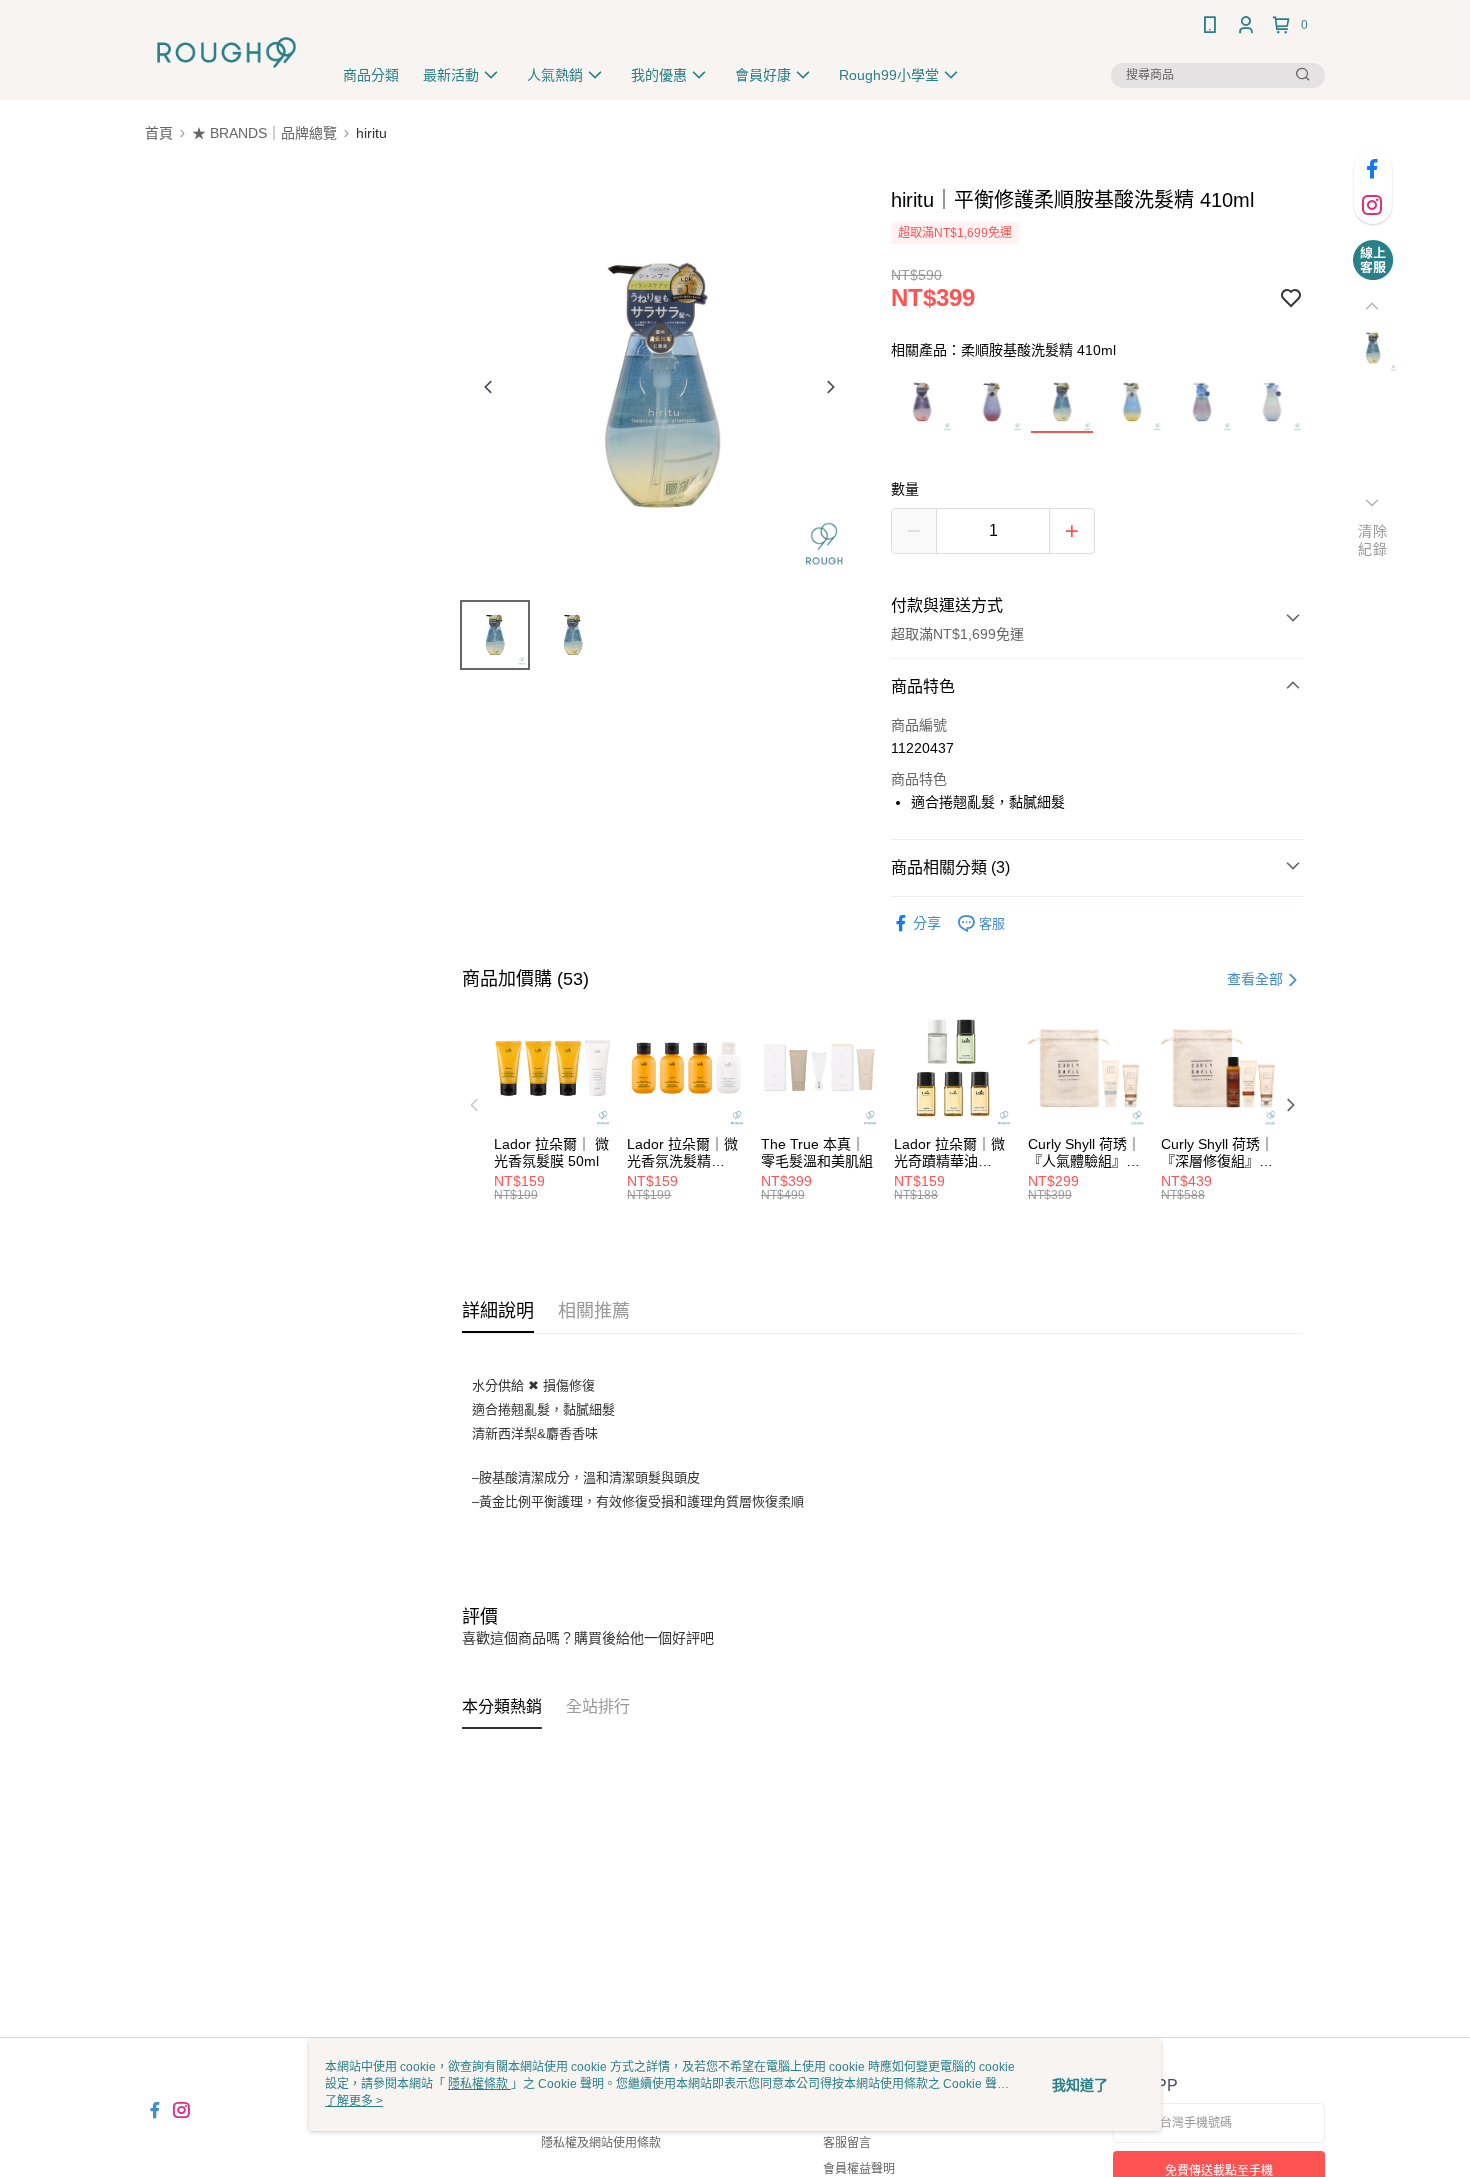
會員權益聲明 (859, 2169)
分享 (927, 923)
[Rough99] (226, 52)
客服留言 (847, 2143)
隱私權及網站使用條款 (601, 2143)
